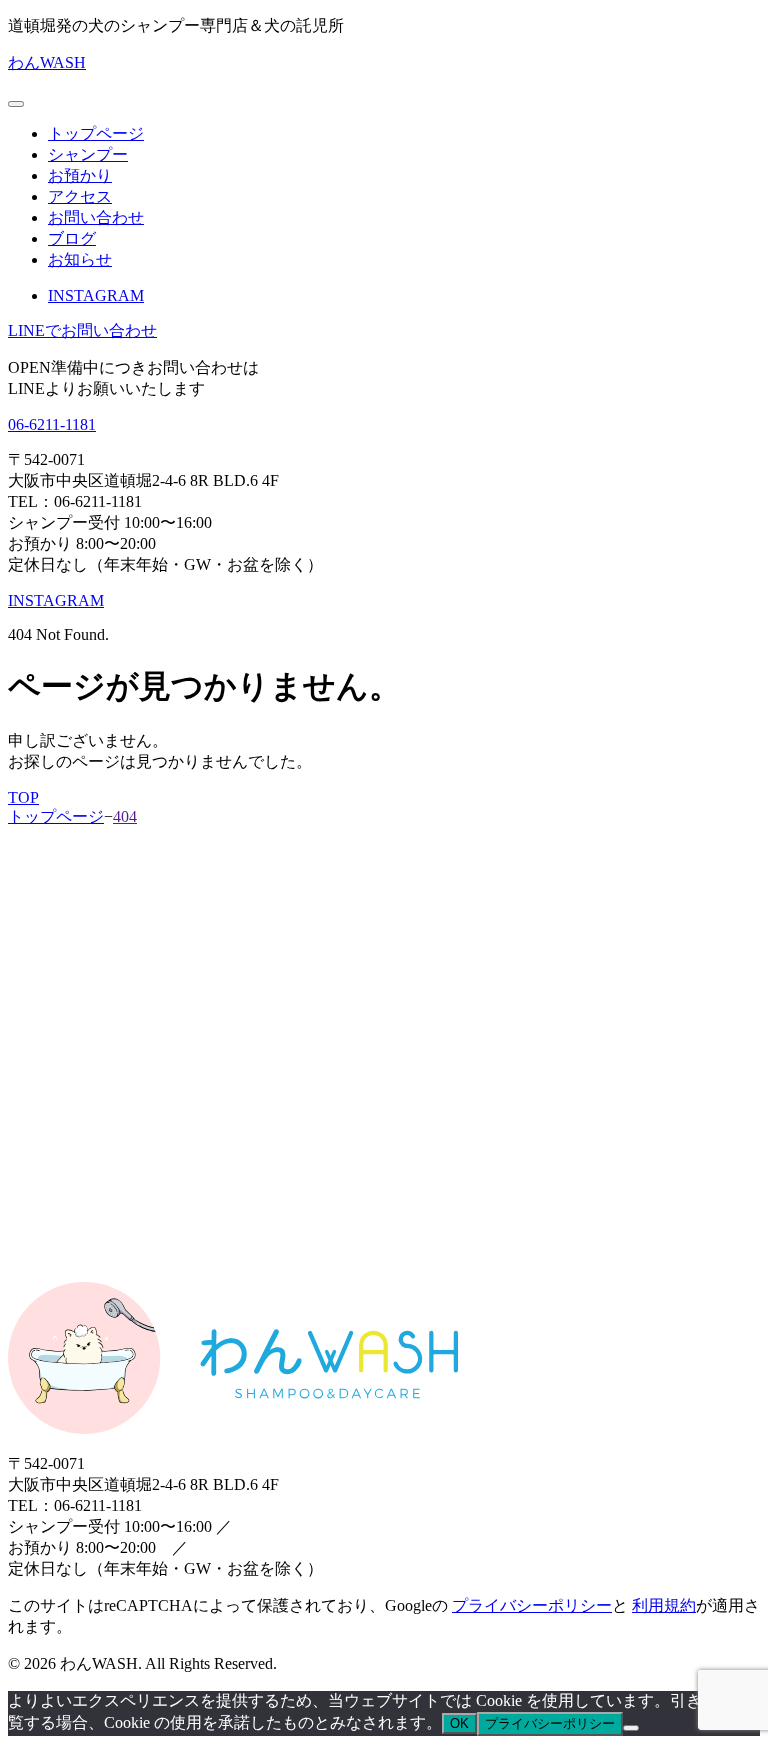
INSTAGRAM (96, 295)
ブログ (72, 238)
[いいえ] (631, 1728)
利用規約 (664, 1605)
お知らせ (80, 259)
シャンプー (88, 154)
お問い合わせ (96, 217)
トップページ (96, 133)
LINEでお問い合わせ (82, 330)
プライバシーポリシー (532, 1605)
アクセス (80, 196)
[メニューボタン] (16, 104)
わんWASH (47, 62)
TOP (23, 797)
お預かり (80, 175)
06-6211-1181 (52, 424)
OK (459, 1723)
